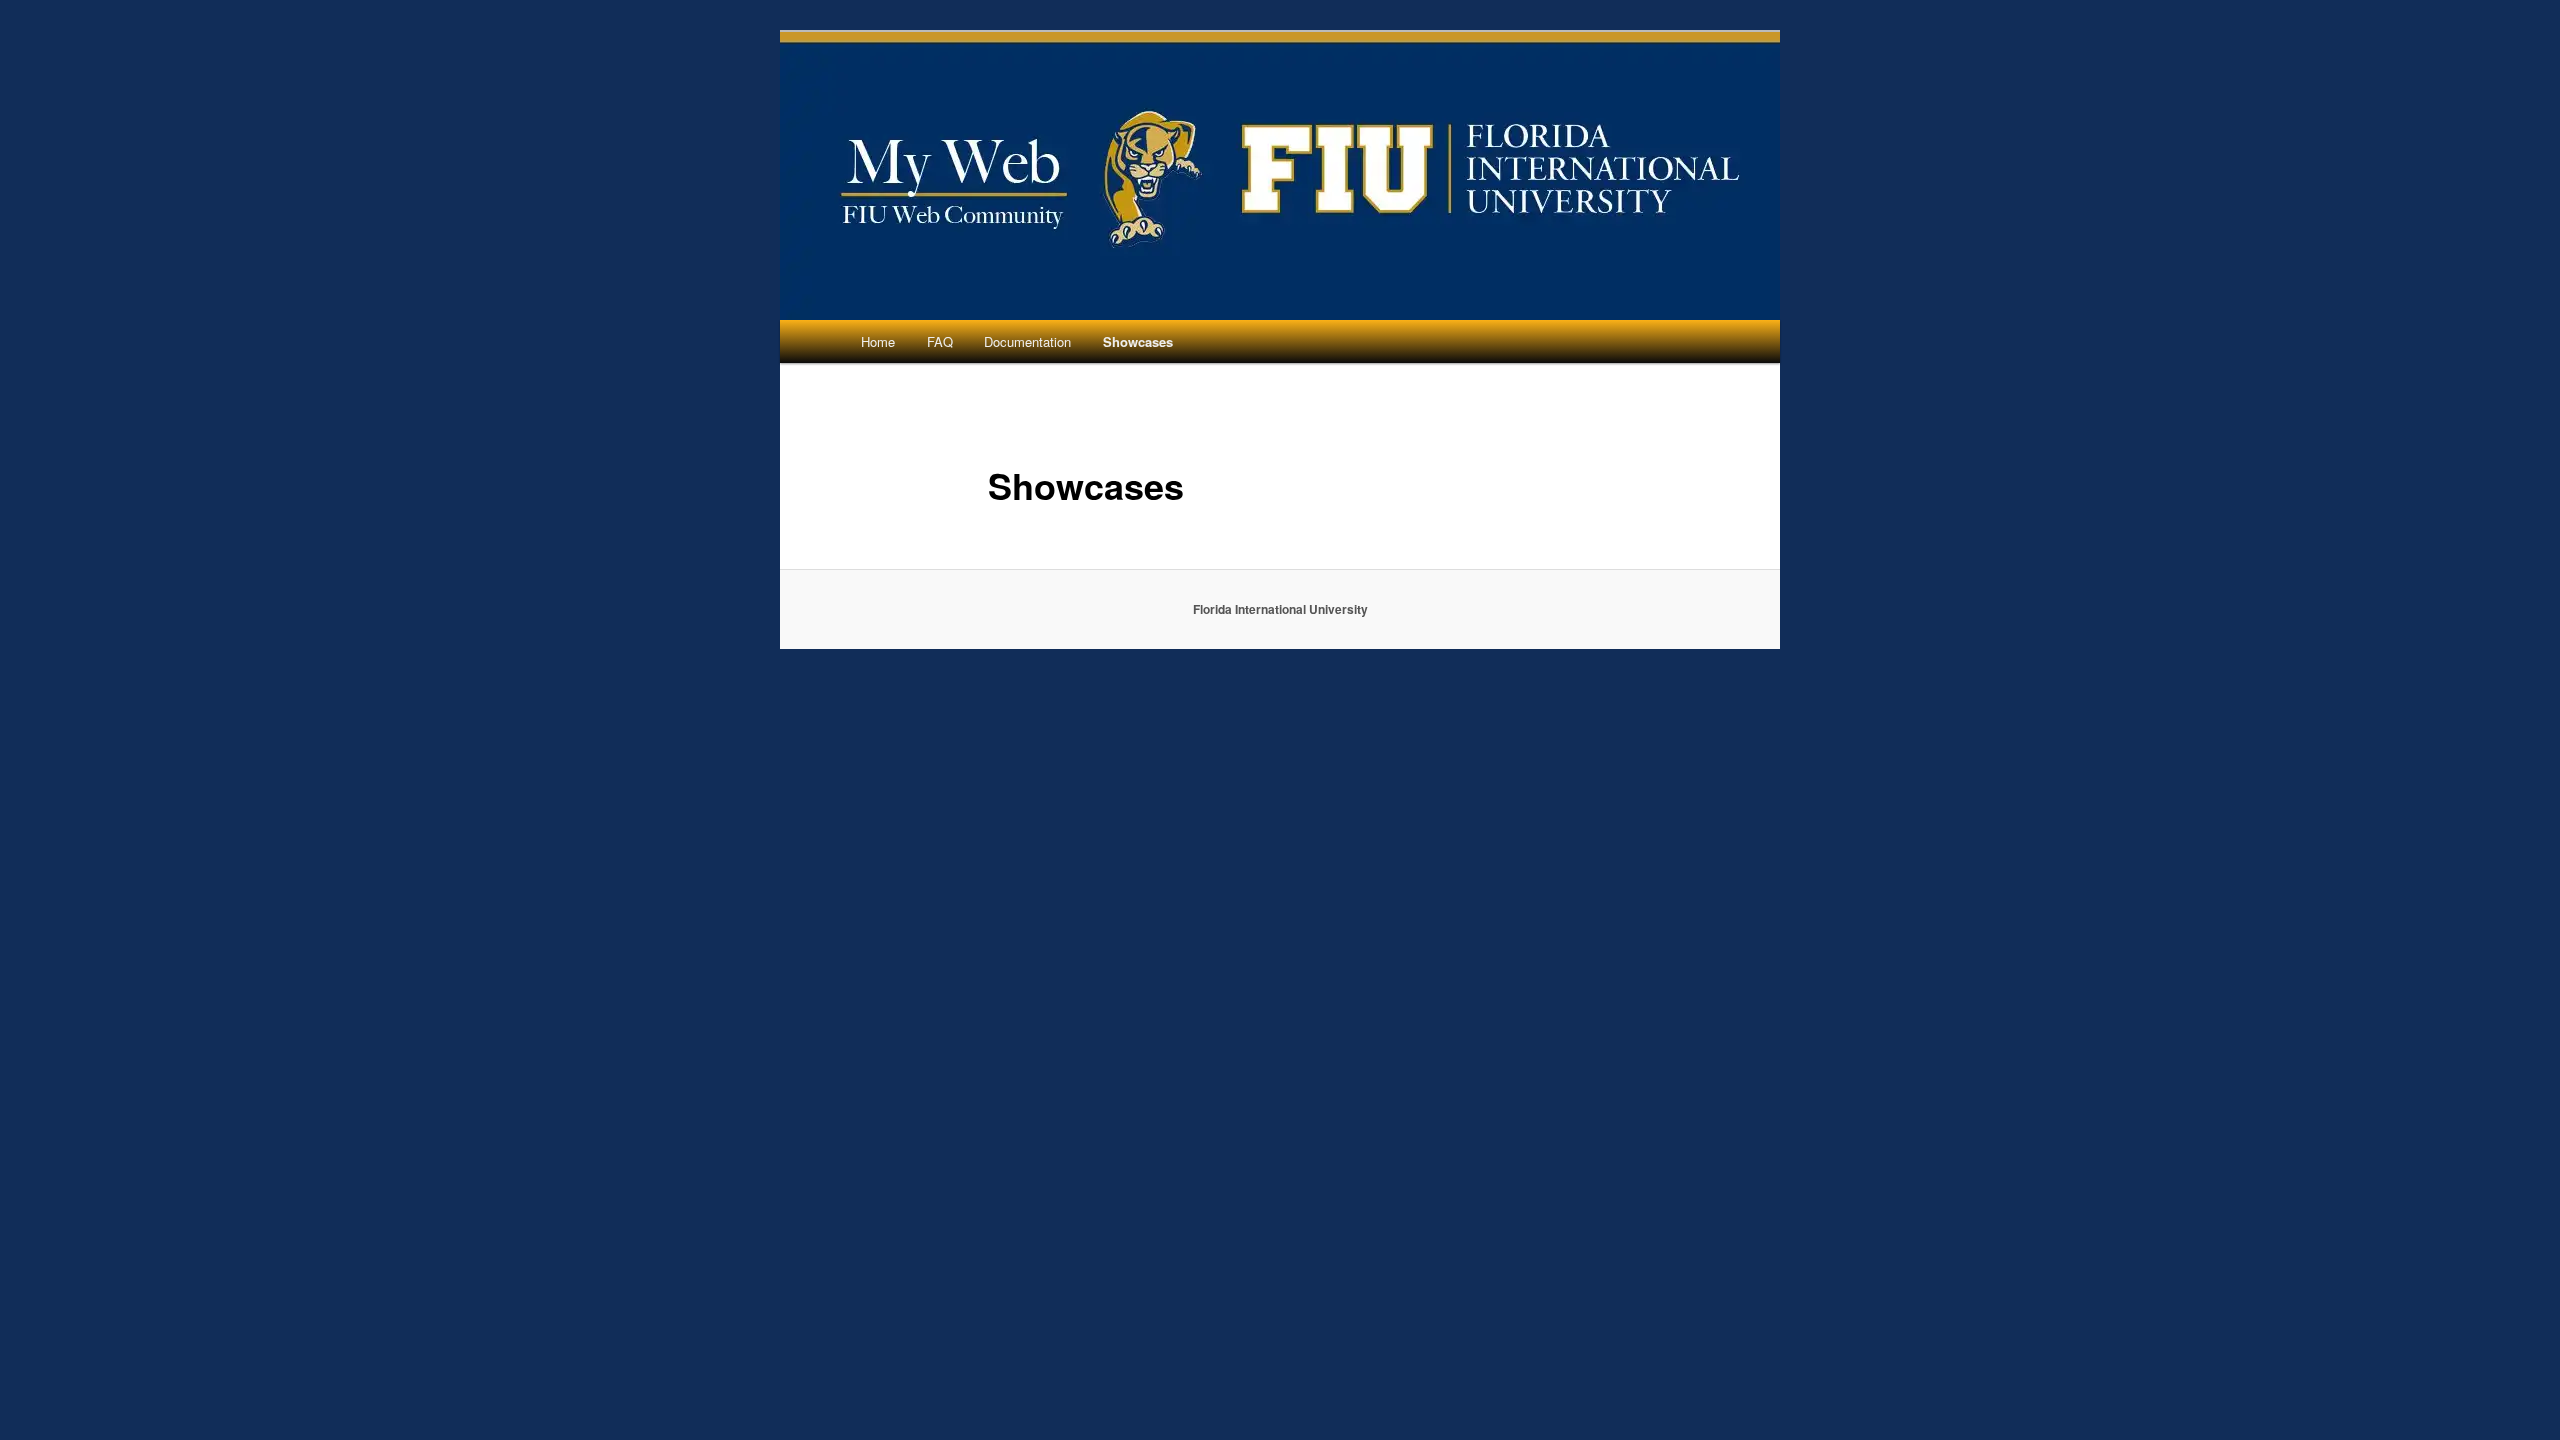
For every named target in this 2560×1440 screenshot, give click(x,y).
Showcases (1138, 341)
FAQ (940, 341)
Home (878, 341)
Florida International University (1280, 609)
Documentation (1027, 341)
